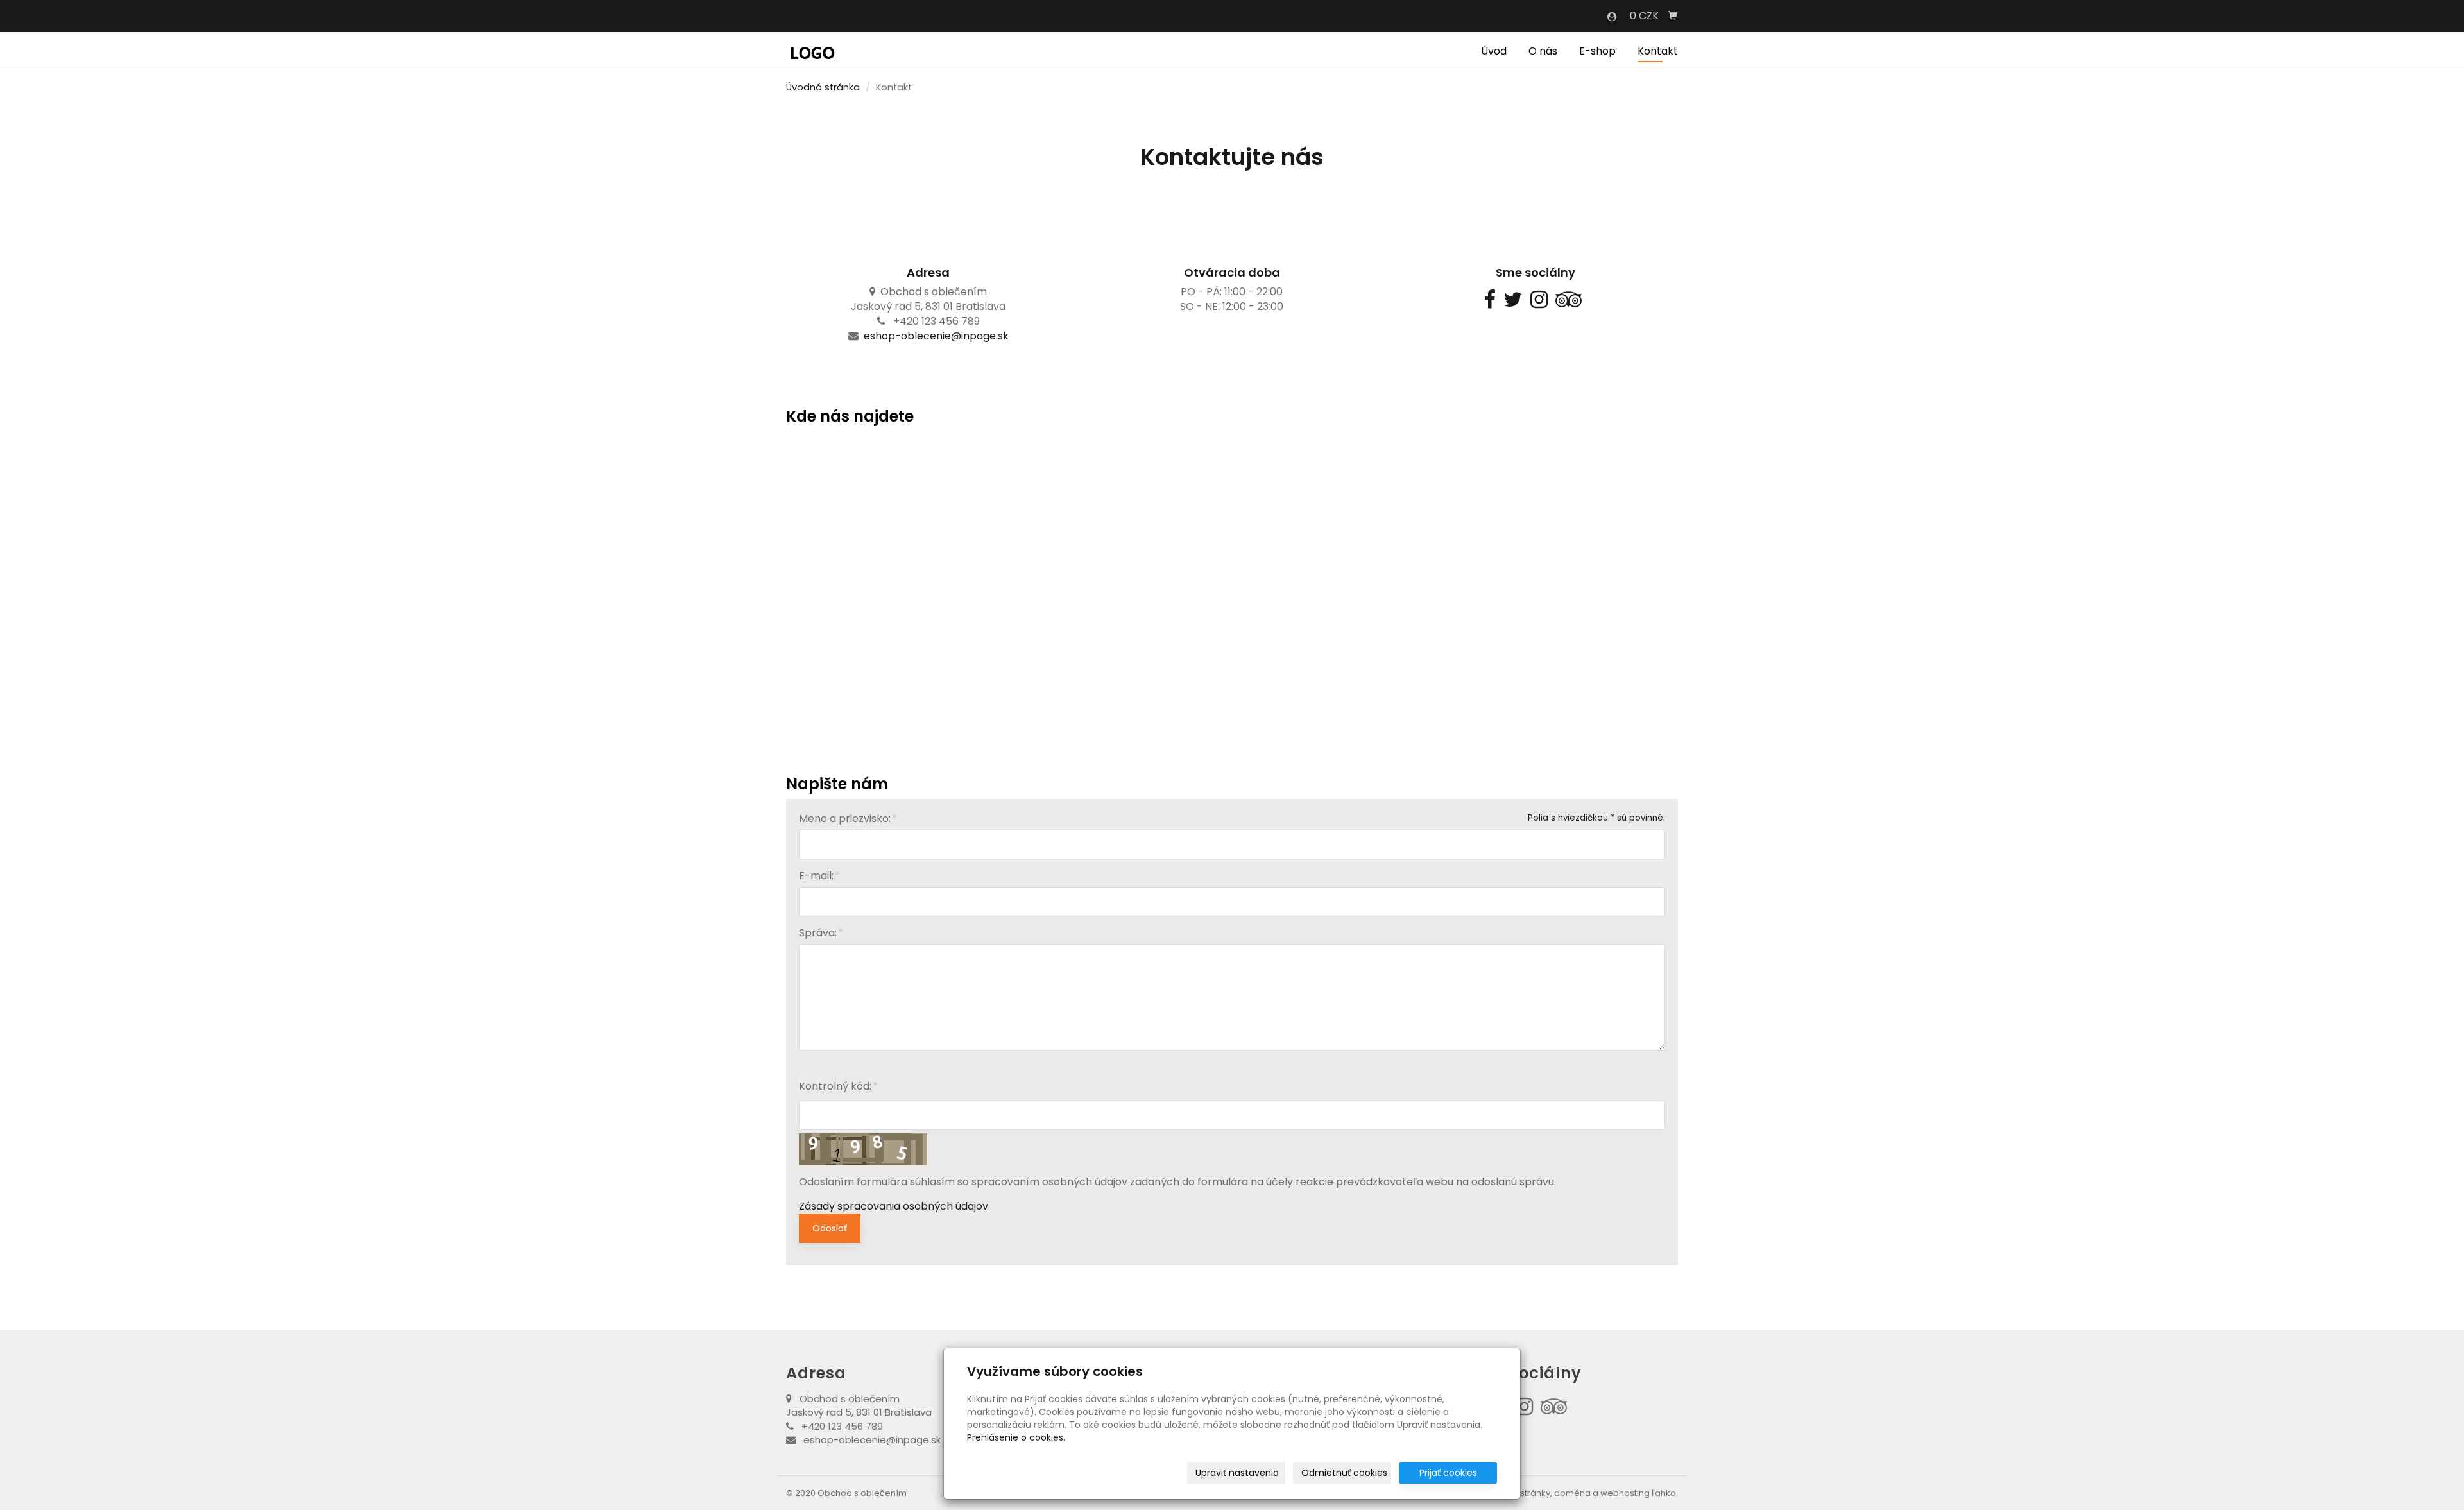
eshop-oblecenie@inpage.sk (936, 336)
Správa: (818, 933)
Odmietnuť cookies (1344, 1473)
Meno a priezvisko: (845, 819)
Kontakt (1658, 51)
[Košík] (1673, 16)
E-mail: (816, 876)
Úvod (1494, 51)
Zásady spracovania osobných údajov (894, 1206)
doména (1572, 1493)
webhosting (1625, 1493)
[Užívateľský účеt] (1612, 17)
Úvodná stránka (823, 87)
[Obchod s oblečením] (812, 50)
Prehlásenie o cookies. (1016, 1437)
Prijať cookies (1448, 1473)
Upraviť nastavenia (1237, 1473)
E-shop (1597, 51)
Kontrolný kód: (835, 1086)
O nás (1543, 51)
